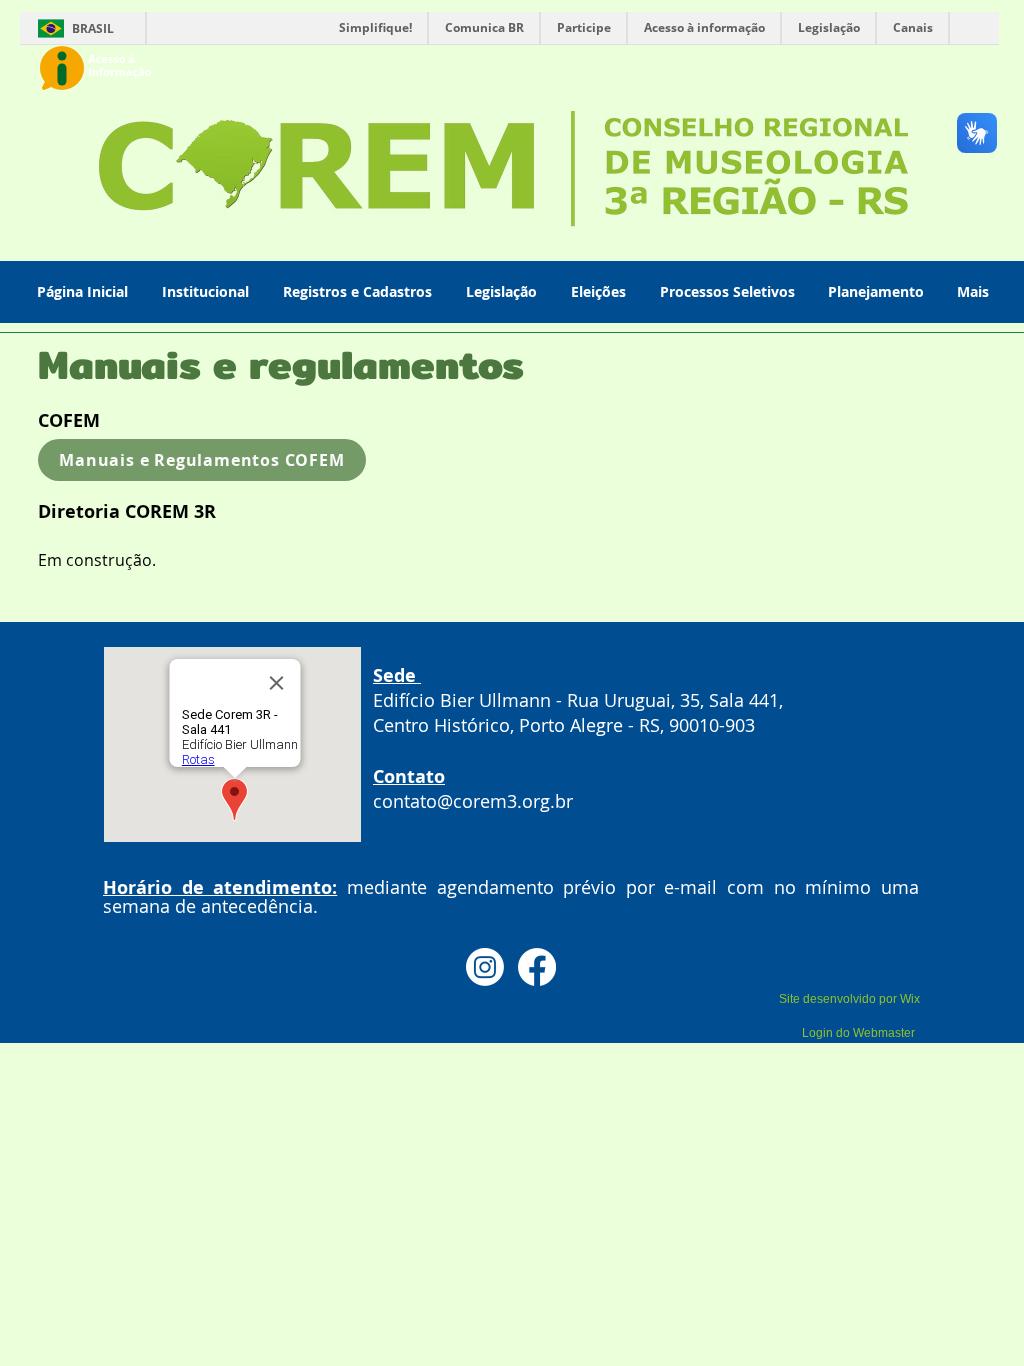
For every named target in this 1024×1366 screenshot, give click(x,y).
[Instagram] (485, 967)
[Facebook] (537, 967)
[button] (207, 291)
